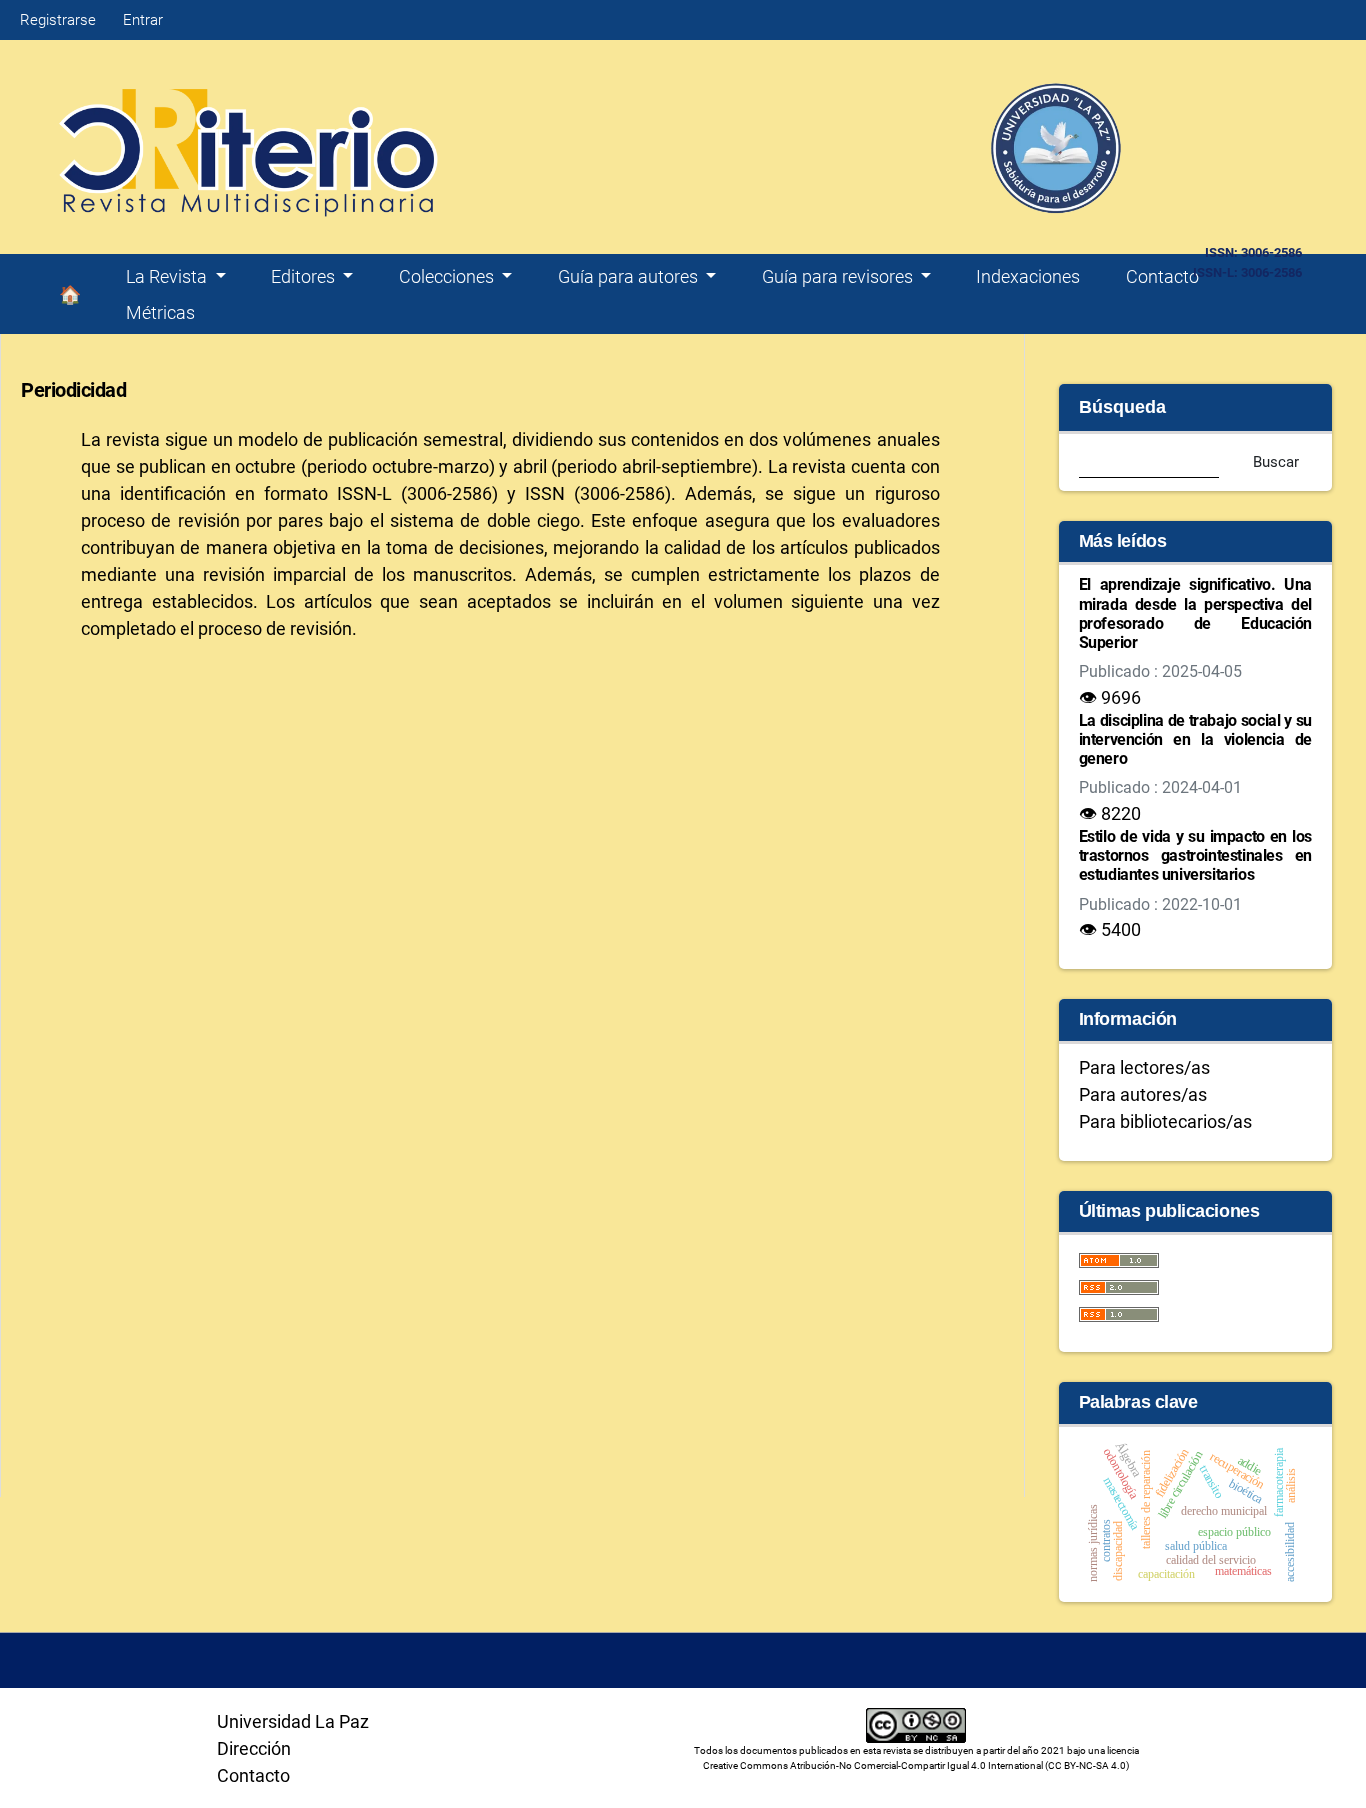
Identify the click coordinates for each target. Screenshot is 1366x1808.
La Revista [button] (168, 276)
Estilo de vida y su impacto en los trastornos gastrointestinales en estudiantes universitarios (1195, 855)
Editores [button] (305, 276)
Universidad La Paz (293, 1721)
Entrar (143, 20)
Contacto (1162, 276)
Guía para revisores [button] (839, 276)
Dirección (254, 1748)
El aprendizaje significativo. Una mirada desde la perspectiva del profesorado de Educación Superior (1195, 613)
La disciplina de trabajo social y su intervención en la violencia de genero (1195, 739)
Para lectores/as (1144, 1067)
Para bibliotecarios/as (1165, 1121)
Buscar (1276, 462)
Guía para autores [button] (630, 276)
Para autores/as (1143, 1094)
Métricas (160, 312)
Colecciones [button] (448, 276)
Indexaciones (1028, 276)
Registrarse (58, 20)
